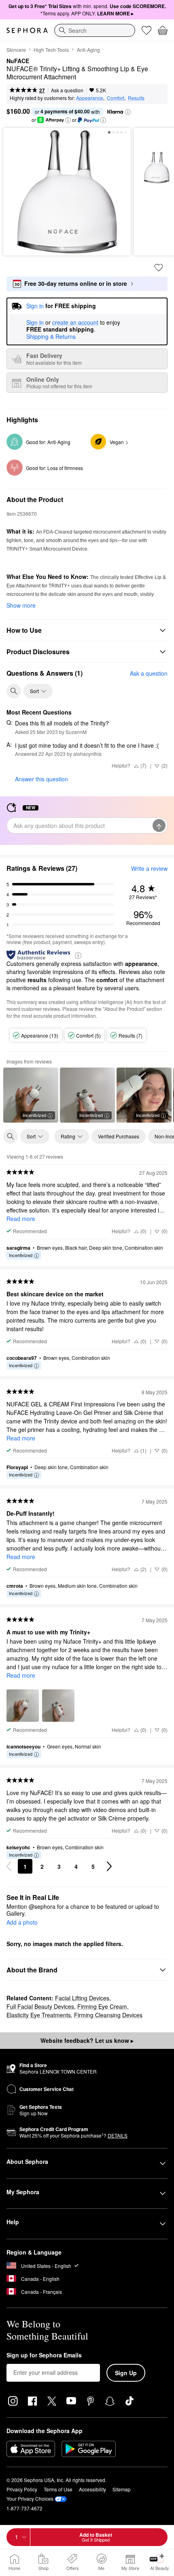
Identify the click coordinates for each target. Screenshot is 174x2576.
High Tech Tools (51, 50)
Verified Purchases (119, 1136)
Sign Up (126, 2373)
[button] (128, 112)
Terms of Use (58, 2489)
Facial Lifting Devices (82, 1998)
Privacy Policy (22, 2489)
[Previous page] (9, 1866)
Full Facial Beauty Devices (40, 2006)
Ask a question (67, 90)
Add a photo (22, 1923)
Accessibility (92, 2489)
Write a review (149, 868)
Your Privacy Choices (30, 2498)
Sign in (35, 323)
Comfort (116, 98)
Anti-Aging (88, 50)
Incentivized (34, 1115)
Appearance (90, 98)
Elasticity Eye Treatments (39, 2015)
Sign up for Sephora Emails (44, 2355)
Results (136, 98)
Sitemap (122, 2489)
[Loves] (146, 30)
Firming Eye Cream (102, 2006)
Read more (21, 1219)
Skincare (16, 50)
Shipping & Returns (51, 336)
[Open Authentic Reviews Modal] (78, 955)
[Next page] (109, 1866)
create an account (75, 323)
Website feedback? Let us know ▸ (87, 2040)
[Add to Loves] (159, 268)
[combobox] (95, 30)
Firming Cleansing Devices (108, 2015)
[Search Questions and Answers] (14, 691)
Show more (21, 605)
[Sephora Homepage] (27, 30)
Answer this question (41, 779)
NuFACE (18, 61)
